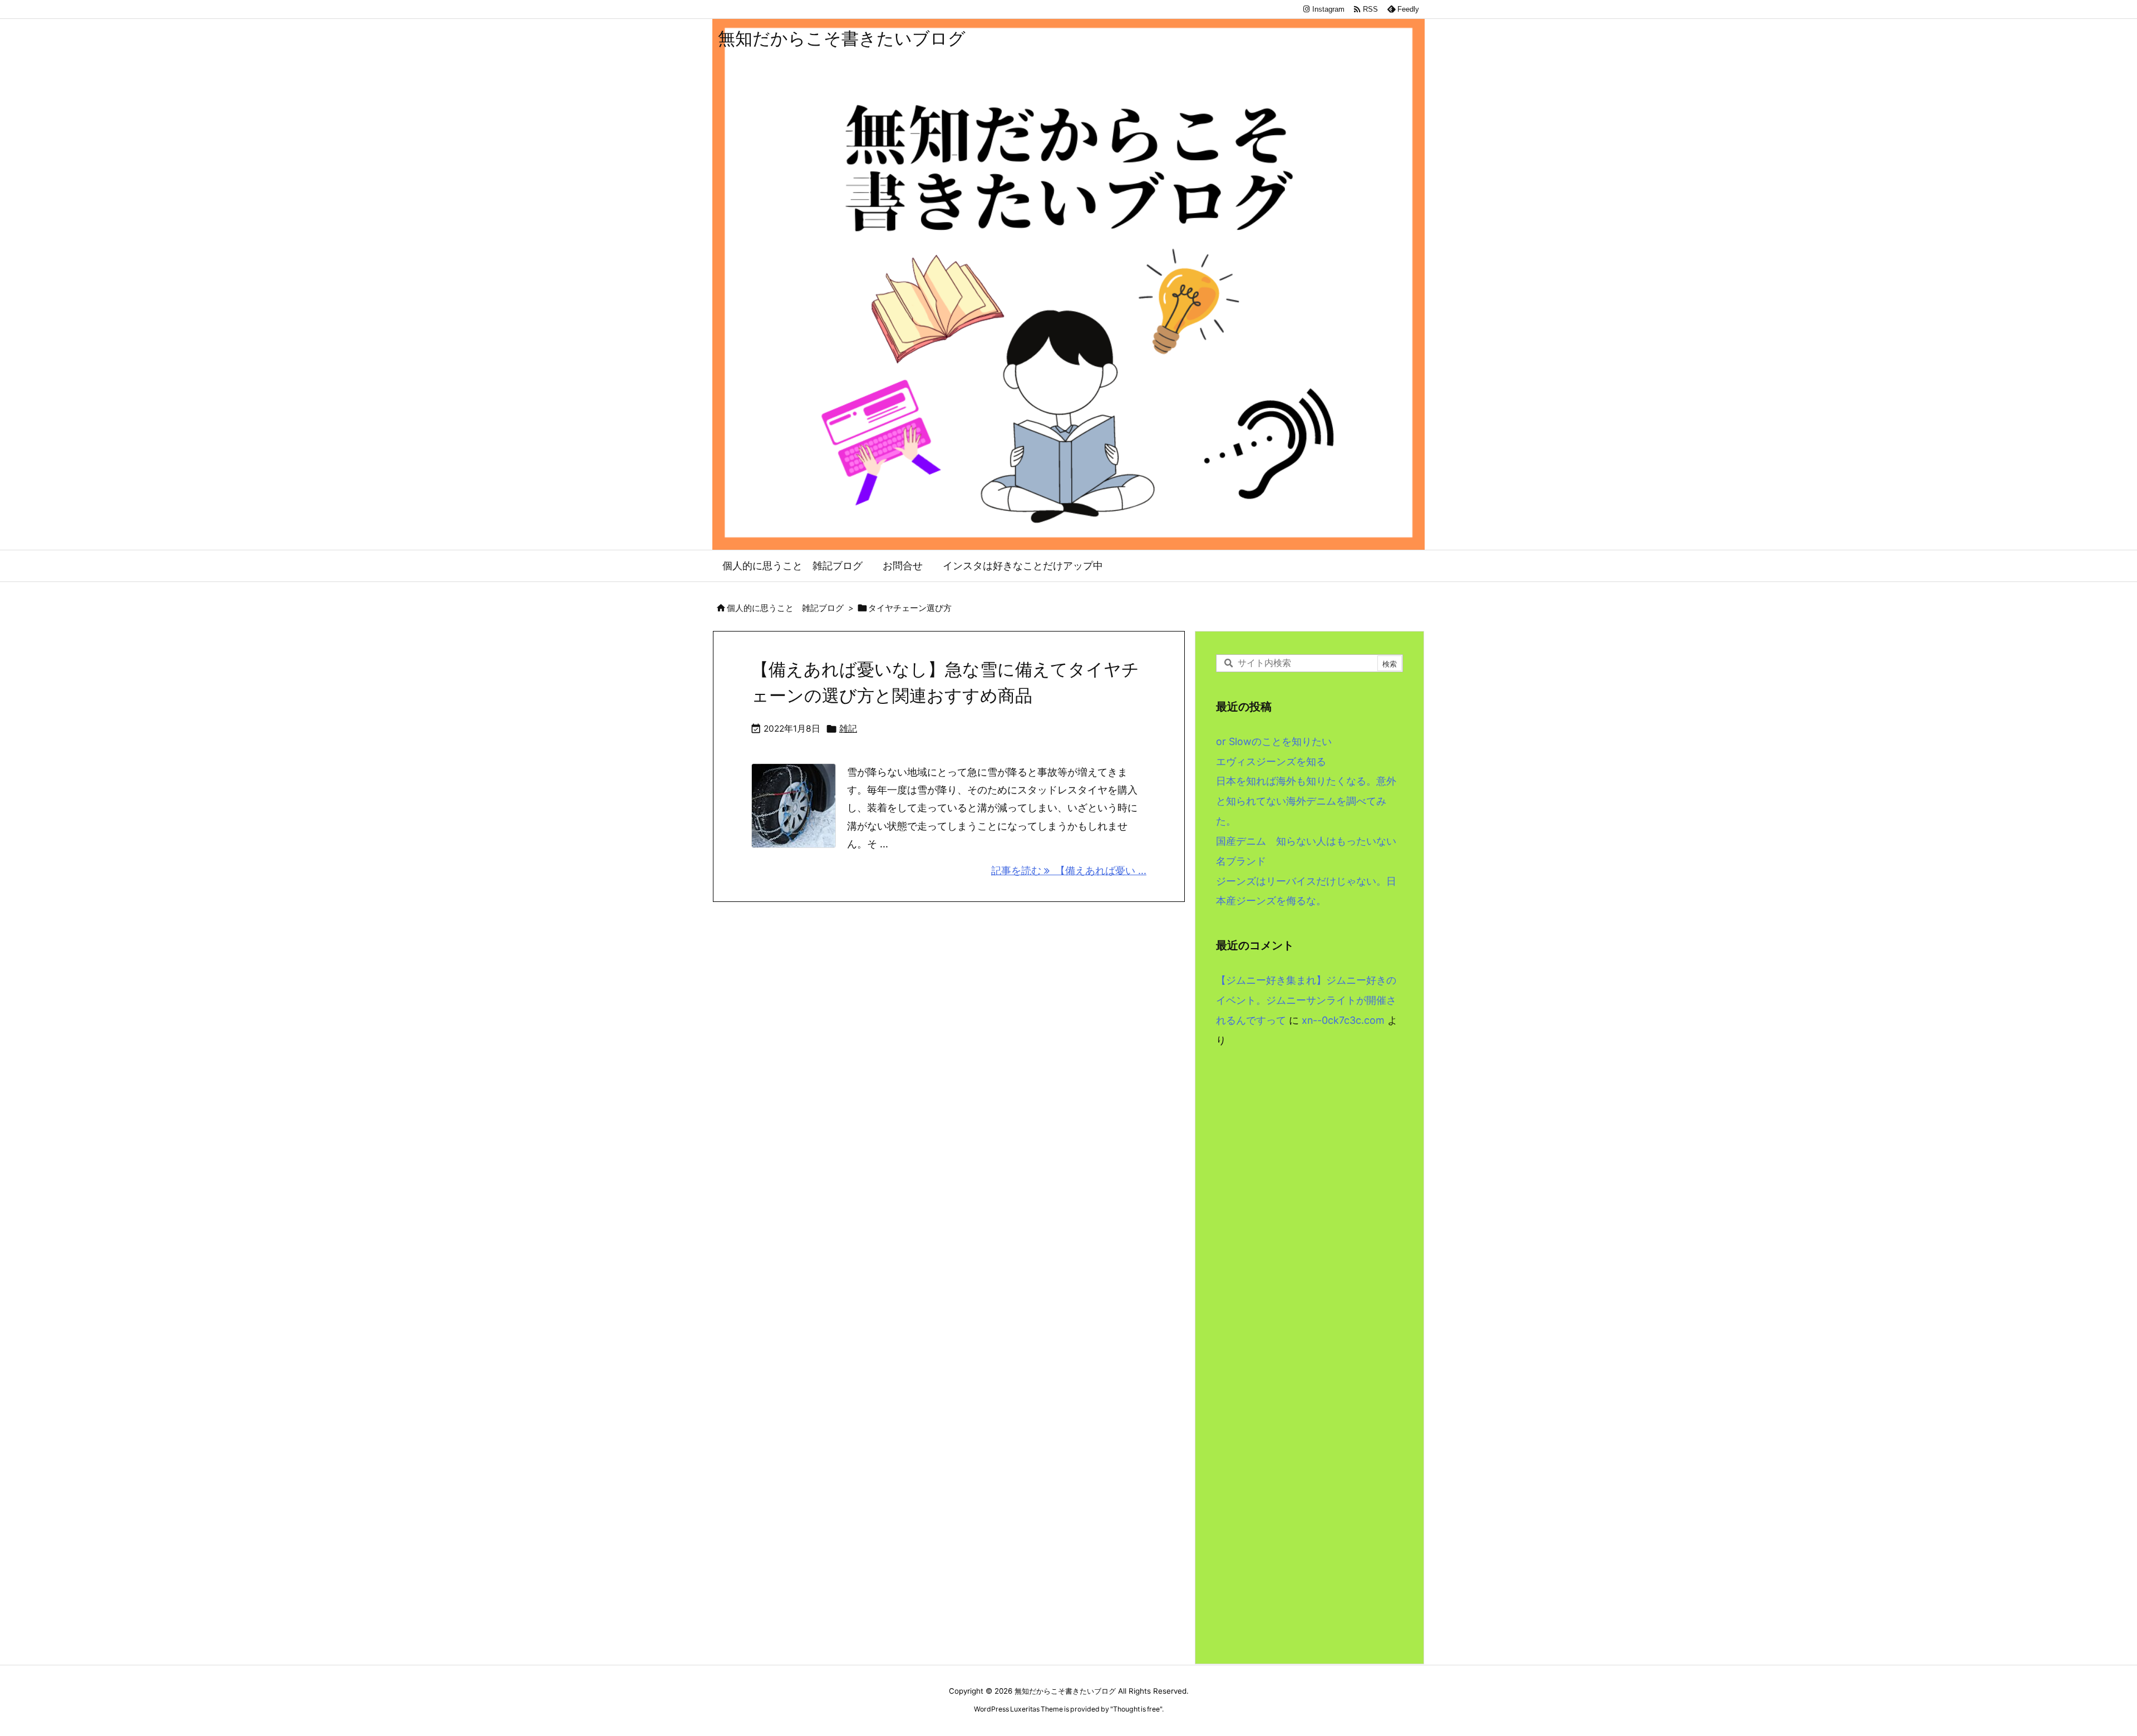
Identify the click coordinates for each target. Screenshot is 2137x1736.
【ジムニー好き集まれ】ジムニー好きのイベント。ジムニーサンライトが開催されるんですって (1306, 1000)
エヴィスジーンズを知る (1271, 761)
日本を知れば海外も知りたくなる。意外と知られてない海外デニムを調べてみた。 (1306, 801)
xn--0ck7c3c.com (1343, 1020)
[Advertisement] (1309, 1175)
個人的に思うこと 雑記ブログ (785, 608)
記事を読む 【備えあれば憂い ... (1069, 871)
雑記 (848, 729)
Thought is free (1136, 1709)
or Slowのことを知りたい (1274, 741)
